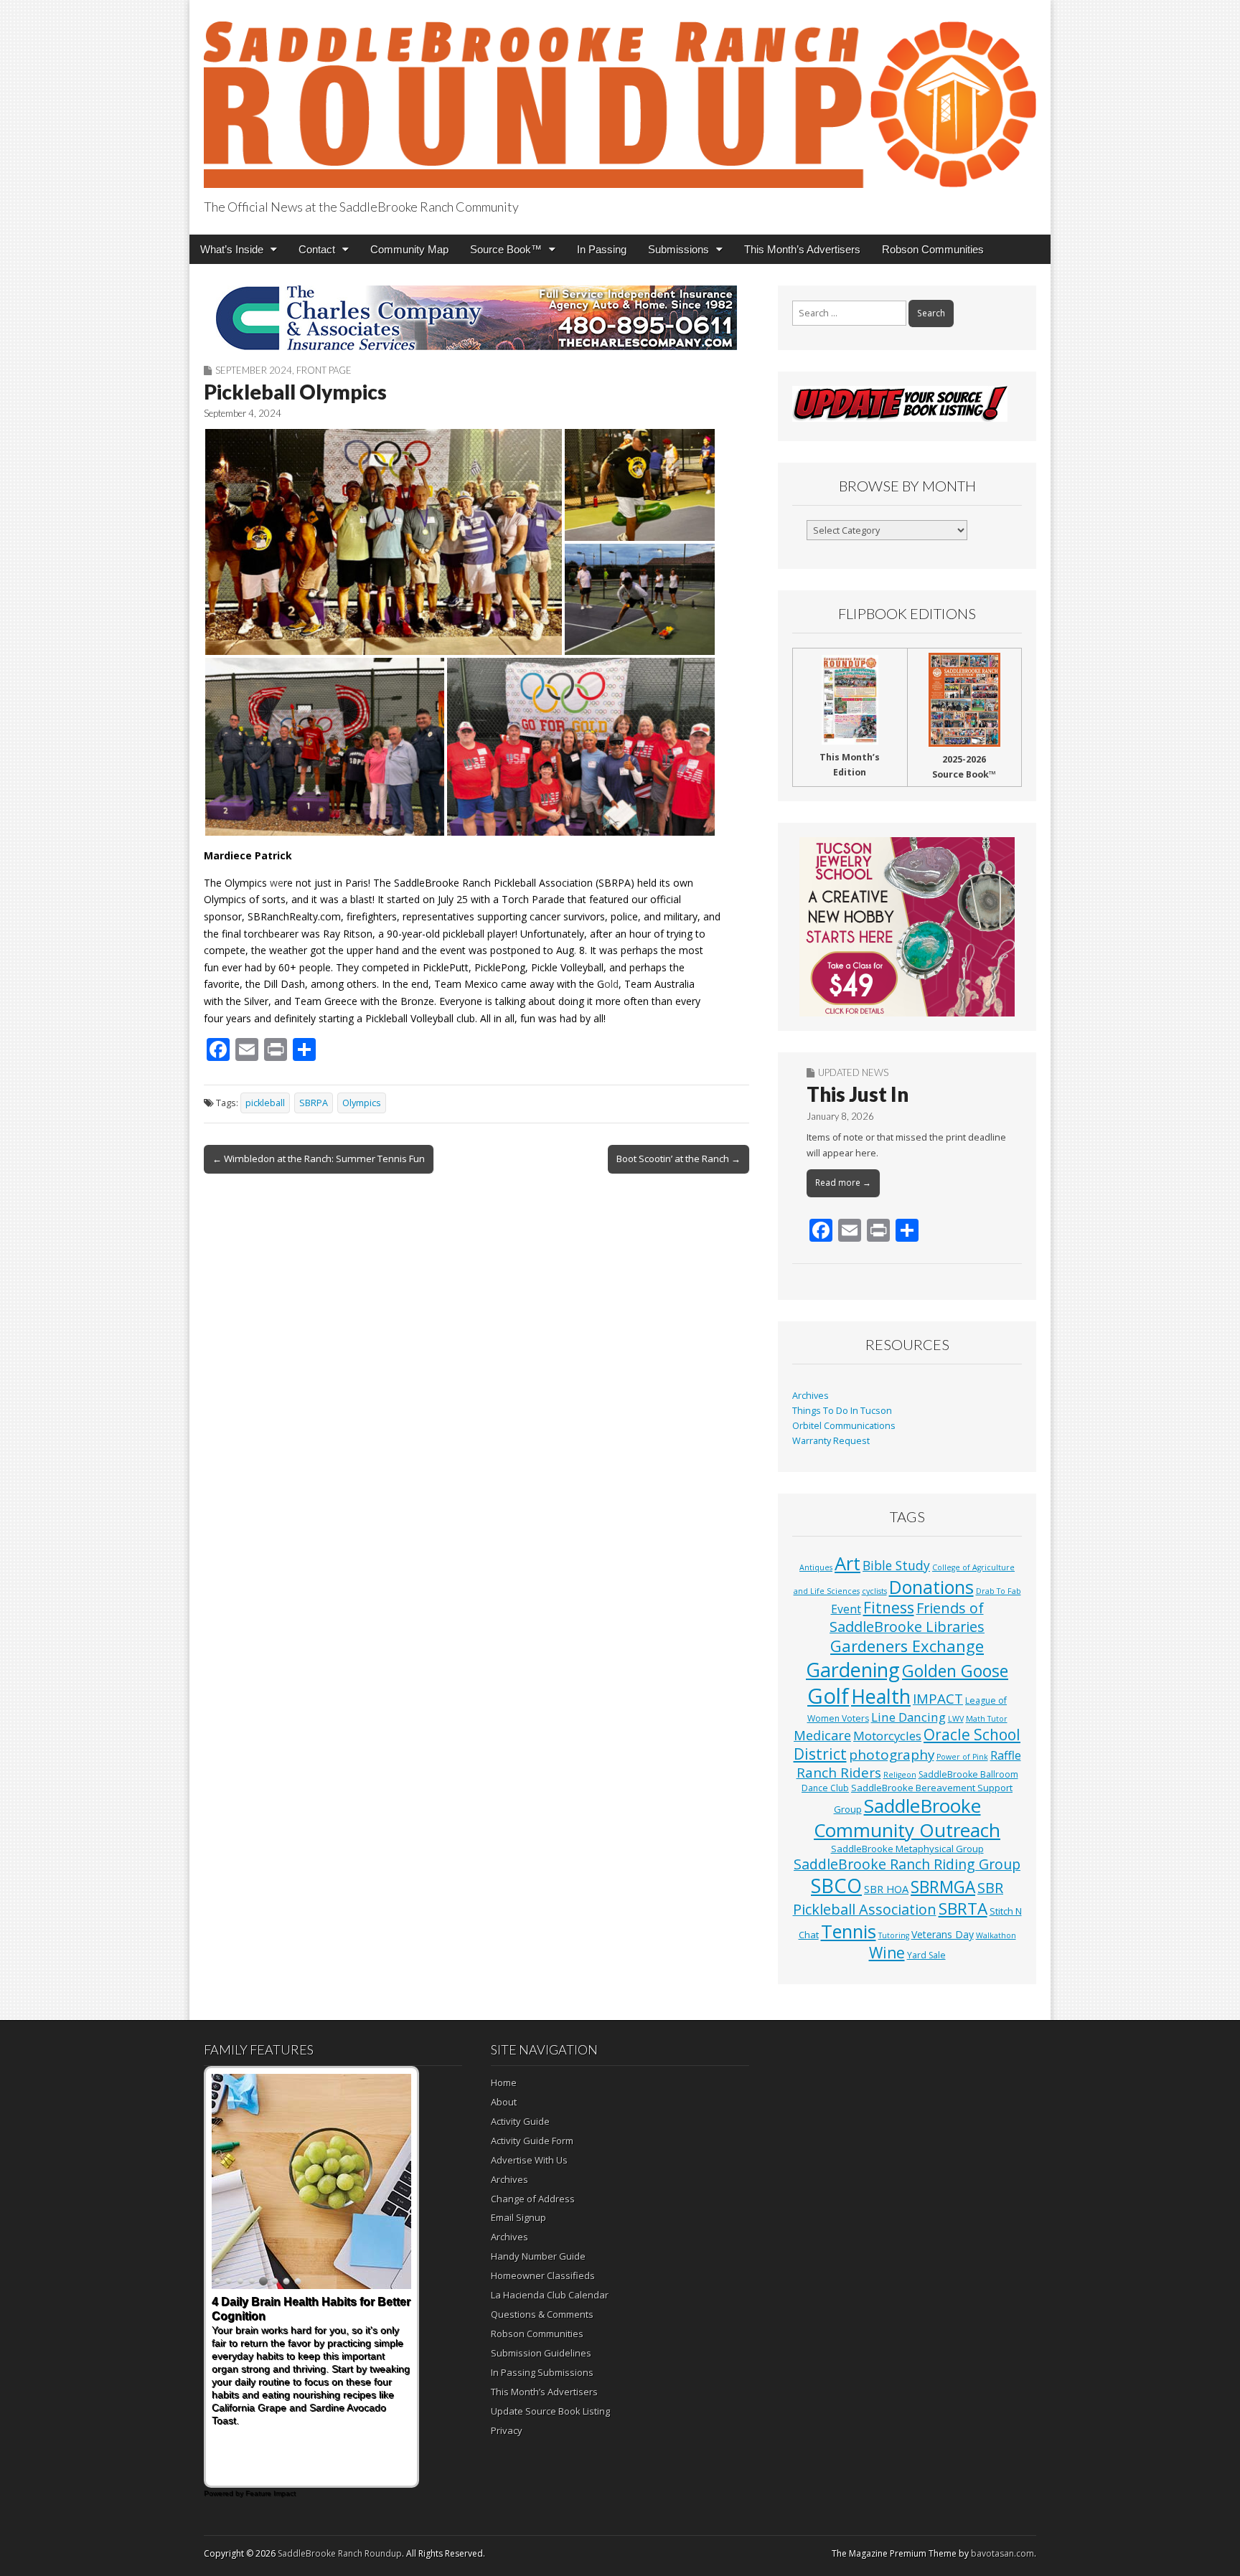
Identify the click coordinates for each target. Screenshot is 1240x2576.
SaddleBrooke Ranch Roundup (340, 2553)
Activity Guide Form (532, 2141)
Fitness (889, 1608)
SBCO (836, 1886)
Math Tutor (987, 1719)
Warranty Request (831, 1441)
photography (892, 1755)
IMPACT (938, 1698)
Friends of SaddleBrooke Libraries (907, 1617)
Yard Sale (926, 1955)
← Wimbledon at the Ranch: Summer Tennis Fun (319, 1159)
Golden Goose (955, 1671)
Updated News (853, 1072)
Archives (811, 1396)
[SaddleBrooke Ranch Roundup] (620, 96)
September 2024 (254, 370)
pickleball (265, 1103)
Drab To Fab (999, 1591)
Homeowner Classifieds (543, 2275)
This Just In (858, 1094)
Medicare (822, 1735)
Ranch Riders (839, 1773)
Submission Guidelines (541, 2353)
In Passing (602, 249)
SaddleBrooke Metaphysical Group (907, 1849)
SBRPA (314, 1103)
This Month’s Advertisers (802, 249)
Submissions (678, 249)
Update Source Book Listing (550, 2411)
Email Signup (518, 2217)
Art (847, 1563)
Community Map (409, 249)
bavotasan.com (1002, 2553)
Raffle (1006, 1755)
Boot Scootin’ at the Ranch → (678, 1159)
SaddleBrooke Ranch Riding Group (907, 1864)
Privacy (507, 2430)
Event (846, 1609)
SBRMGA (943, 1887)
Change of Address (533, 2199)
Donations (931, 1587)
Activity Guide (520, 2121)
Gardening (853, 1670)
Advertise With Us (529, 2160)
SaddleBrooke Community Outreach (907, 1818)
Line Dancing (908, 1717)
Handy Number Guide (538, 2256)
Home (504, 2082)
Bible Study (896, 1565)
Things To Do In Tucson (842, 1411)
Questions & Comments (542, 2314)
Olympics (362, 1103)
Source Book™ (506, 249)
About (504, 2102)
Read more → (843, 1183)
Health (881, 1696)
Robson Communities (933, 249)
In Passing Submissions (542, 2372)
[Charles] (476, 318)
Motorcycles (887, 1736)
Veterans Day (943, 1934)
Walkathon (996, 1935)
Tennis (849, 1931)
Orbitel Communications (844, 1426)
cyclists (874, 1591)
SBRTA (963, 1909)
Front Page (324, 370)
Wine (887, 1953)
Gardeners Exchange (907, 1646)
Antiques (816, 1567)
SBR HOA (886, 1889)
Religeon (900, 1775)
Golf (828, 1696)
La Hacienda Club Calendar (550, 2295)
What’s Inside (232, 249)
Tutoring (894, 1935)
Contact (317, 249)
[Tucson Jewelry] (907, 927)
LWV (956, 1719)
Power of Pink (962, 1757)
